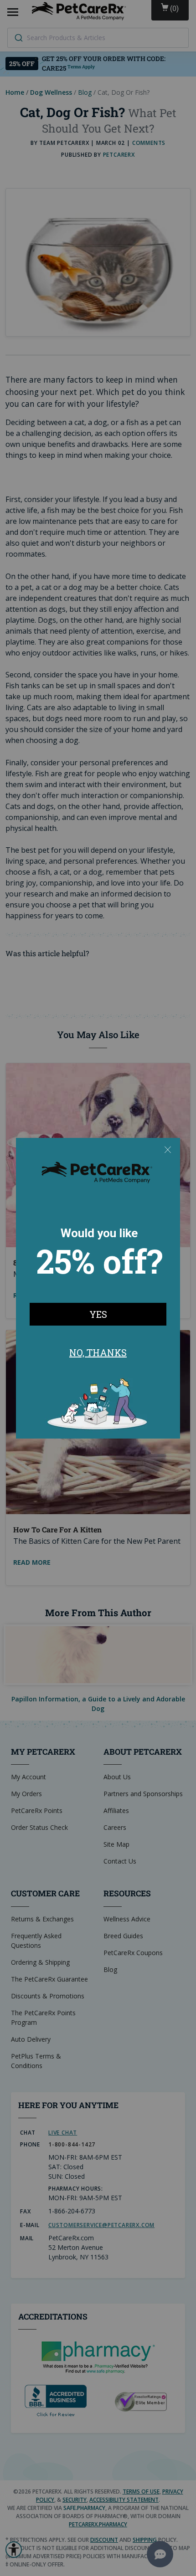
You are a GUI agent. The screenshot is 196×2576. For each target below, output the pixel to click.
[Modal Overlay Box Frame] (98, 1288)
